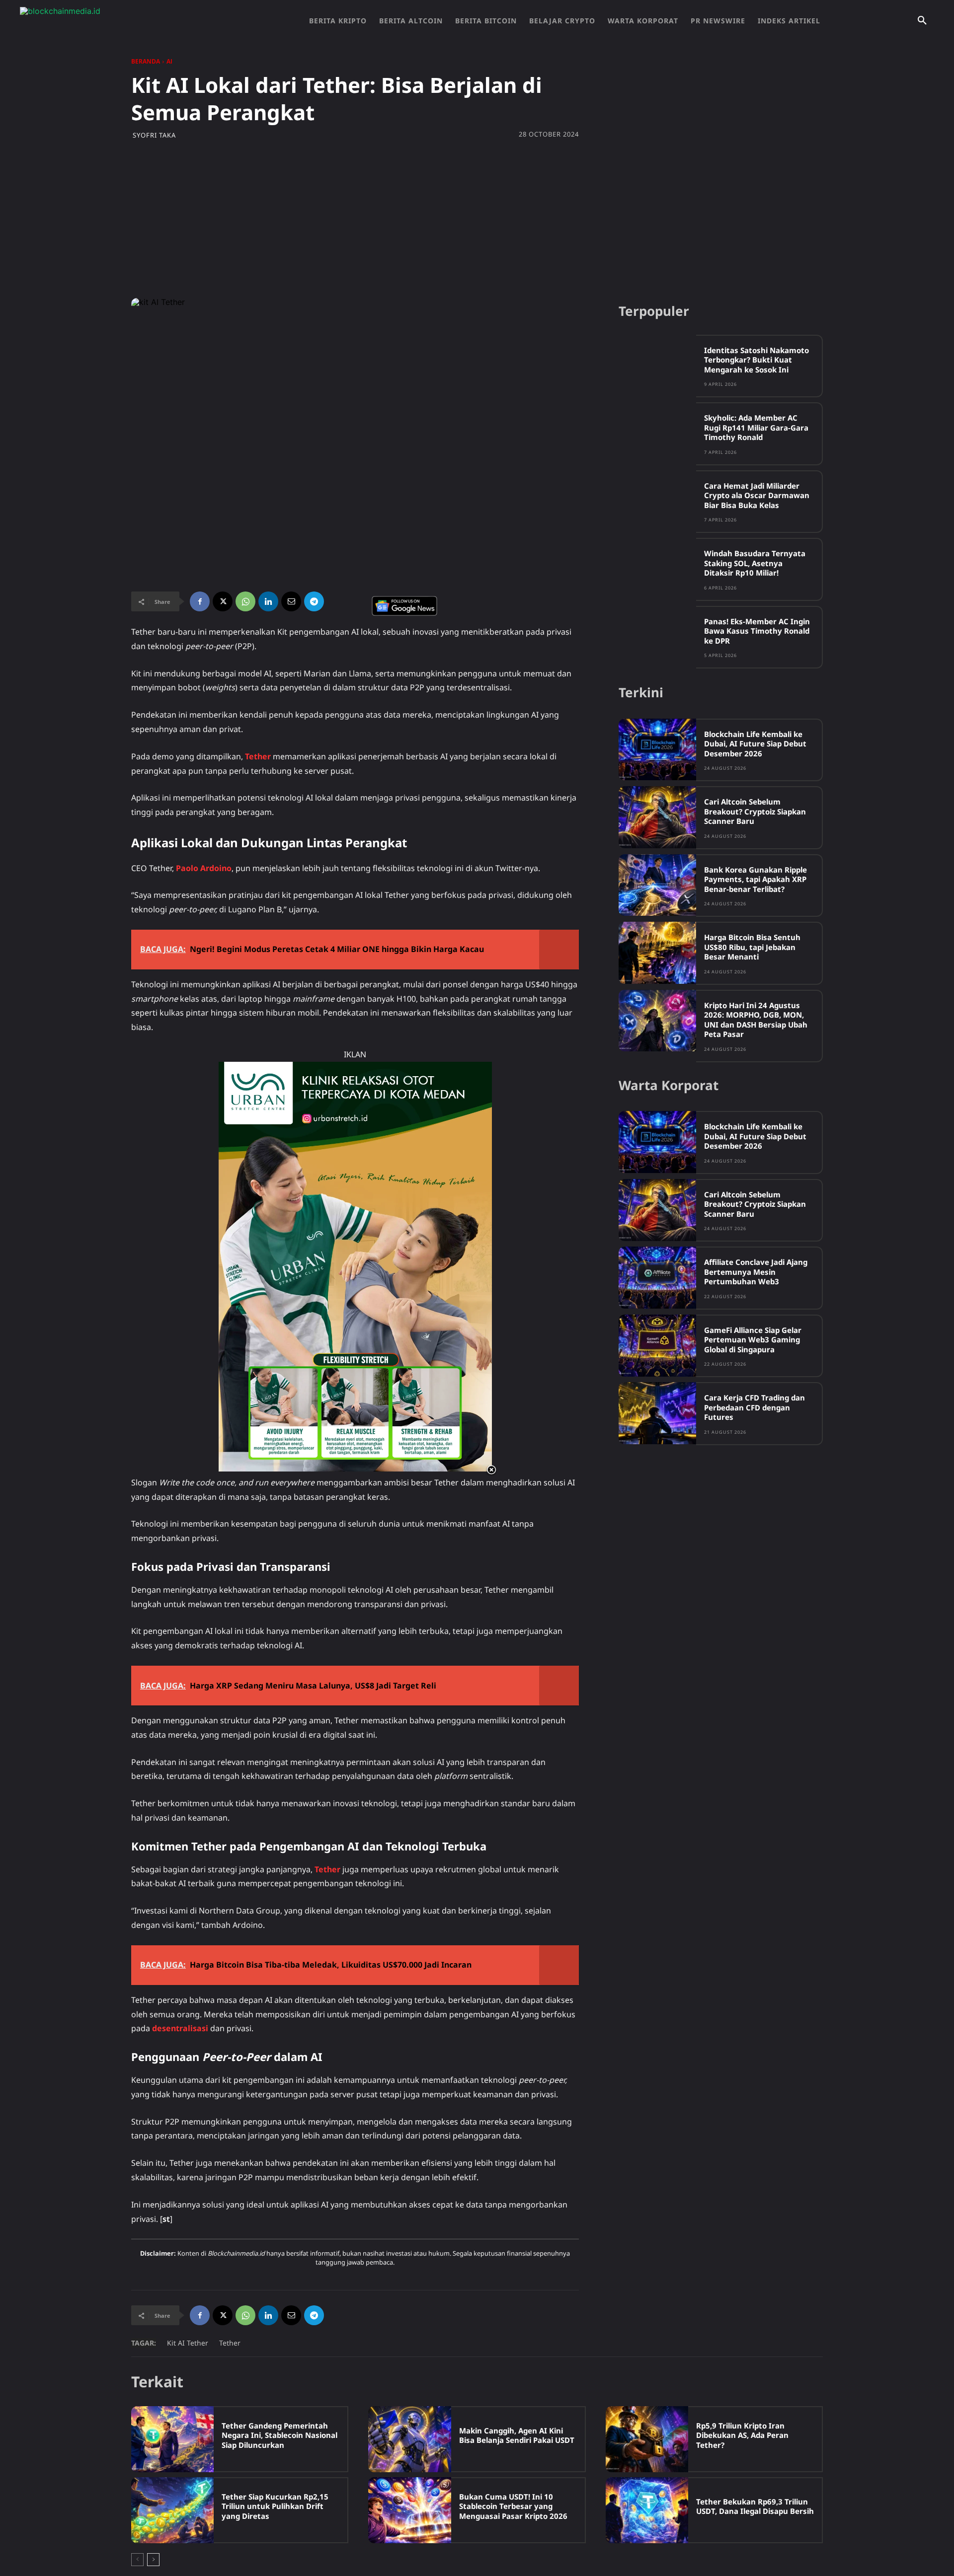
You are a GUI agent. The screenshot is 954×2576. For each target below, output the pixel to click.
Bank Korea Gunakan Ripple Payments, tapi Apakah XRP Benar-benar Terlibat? (755, 879)
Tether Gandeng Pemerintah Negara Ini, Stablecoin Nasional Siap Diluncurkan (279, 2435)
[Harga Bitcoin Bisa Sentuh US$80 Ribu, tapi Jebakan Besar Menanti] (657, 953)
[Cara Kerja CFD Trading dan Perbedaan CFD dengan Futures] (657, 1413)
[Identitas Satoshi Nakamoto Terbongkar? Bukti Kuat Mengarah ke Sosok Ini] (657, 366)
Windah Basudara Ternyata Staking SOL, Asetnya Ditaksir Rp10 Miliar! (755, 563)
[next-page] (153, 2560)
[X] (223, 601)
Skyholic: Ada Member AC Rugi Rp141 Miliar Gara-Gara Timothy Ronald (756, 427)
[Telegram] (314, 601)
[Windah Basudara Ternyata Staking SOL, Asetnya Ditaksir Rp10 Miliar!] (657, 569)
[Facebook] (200, 601)
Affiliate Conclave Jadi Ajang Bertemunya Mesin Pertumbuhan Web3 (756, 1272)
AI (169, 61)
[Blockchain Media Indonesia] (119, 21)
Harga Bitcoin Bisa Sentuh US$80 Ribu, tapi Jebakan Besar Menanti (752, 947)
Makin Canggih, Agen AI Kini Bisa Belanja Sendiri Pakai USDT (517, 2435)
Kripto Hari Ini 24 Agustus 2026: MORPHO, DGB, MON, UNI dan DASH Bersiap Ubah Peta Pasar (756, 1020)
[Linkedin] (268, 601)
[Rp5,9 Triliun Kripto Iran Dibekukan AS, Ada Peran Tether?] (647, 2439)
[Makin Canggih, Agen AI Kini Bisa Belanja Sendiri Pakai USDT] (409, 2439)
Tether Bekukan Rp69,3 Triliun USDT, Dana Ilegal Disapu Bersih (755, 2506)
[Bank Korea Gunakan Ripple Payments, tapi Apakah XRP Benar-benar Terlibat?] (657, 885)
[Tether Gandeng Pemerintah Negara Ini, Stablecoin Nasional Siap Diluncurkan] (172, 2439)
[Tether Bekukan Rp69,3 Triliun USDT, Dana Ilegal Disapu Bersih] (647, 2510)
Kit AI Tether (188, 2343)
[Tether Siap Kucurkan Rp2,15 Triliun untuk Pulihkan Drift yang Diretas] (172, 2510)
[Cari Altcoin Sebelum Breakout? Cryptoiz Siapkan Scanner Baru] (657, 817)
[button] (922, 21)
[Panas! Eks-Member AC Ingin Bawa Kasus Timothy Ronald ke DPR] (657, 637)
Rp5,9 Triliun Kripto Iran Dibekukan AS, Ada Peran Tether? (742, 2435)
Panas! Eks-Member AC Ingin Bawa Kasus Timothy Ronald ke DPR (757, 631)
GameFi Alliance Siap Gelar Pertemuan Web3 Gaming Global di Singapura (753, 1340)
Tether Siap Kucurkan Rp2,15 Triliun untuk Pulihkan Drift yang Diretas (275, 2506)
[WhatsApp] (245, 601)
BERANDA (146, 61)
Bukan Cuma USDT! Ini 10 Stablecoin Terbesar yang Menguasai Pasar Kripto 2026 (513, 2506)
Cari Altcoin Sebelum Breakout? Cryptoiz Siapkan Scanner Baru (755, 811)
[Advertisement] (477, 219)
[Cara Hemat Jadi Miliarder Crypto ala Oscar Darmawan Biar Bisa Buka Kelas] (657, 501)
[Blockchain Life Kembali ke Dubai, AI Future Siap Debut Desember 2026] (657, 750)
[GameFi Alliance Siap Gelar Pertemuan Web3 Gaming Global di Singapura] (657, 1346)
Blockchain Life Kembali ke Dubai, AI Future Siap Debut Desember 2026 (755, 744)
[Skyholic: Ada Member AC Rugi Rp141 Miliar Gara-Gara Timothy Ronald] (657, 433)
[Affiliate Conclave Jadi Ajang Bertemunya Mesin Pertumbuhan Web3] (657, 1278)
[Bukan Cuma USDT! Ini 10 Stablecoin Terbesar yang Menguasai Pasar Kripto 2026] (409, 2510)
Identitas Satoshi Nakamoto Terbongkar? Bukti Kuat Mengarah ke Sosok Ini (756, 360)
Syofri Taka (154, 135)
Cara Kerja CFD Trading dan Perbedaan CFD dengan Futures (755, 1407)
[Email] (291, 601)
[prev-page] (137, 2560)
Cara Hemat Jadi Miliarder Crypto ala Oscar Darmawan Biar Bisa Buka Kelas (757, 495)
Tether (230, 2343)
